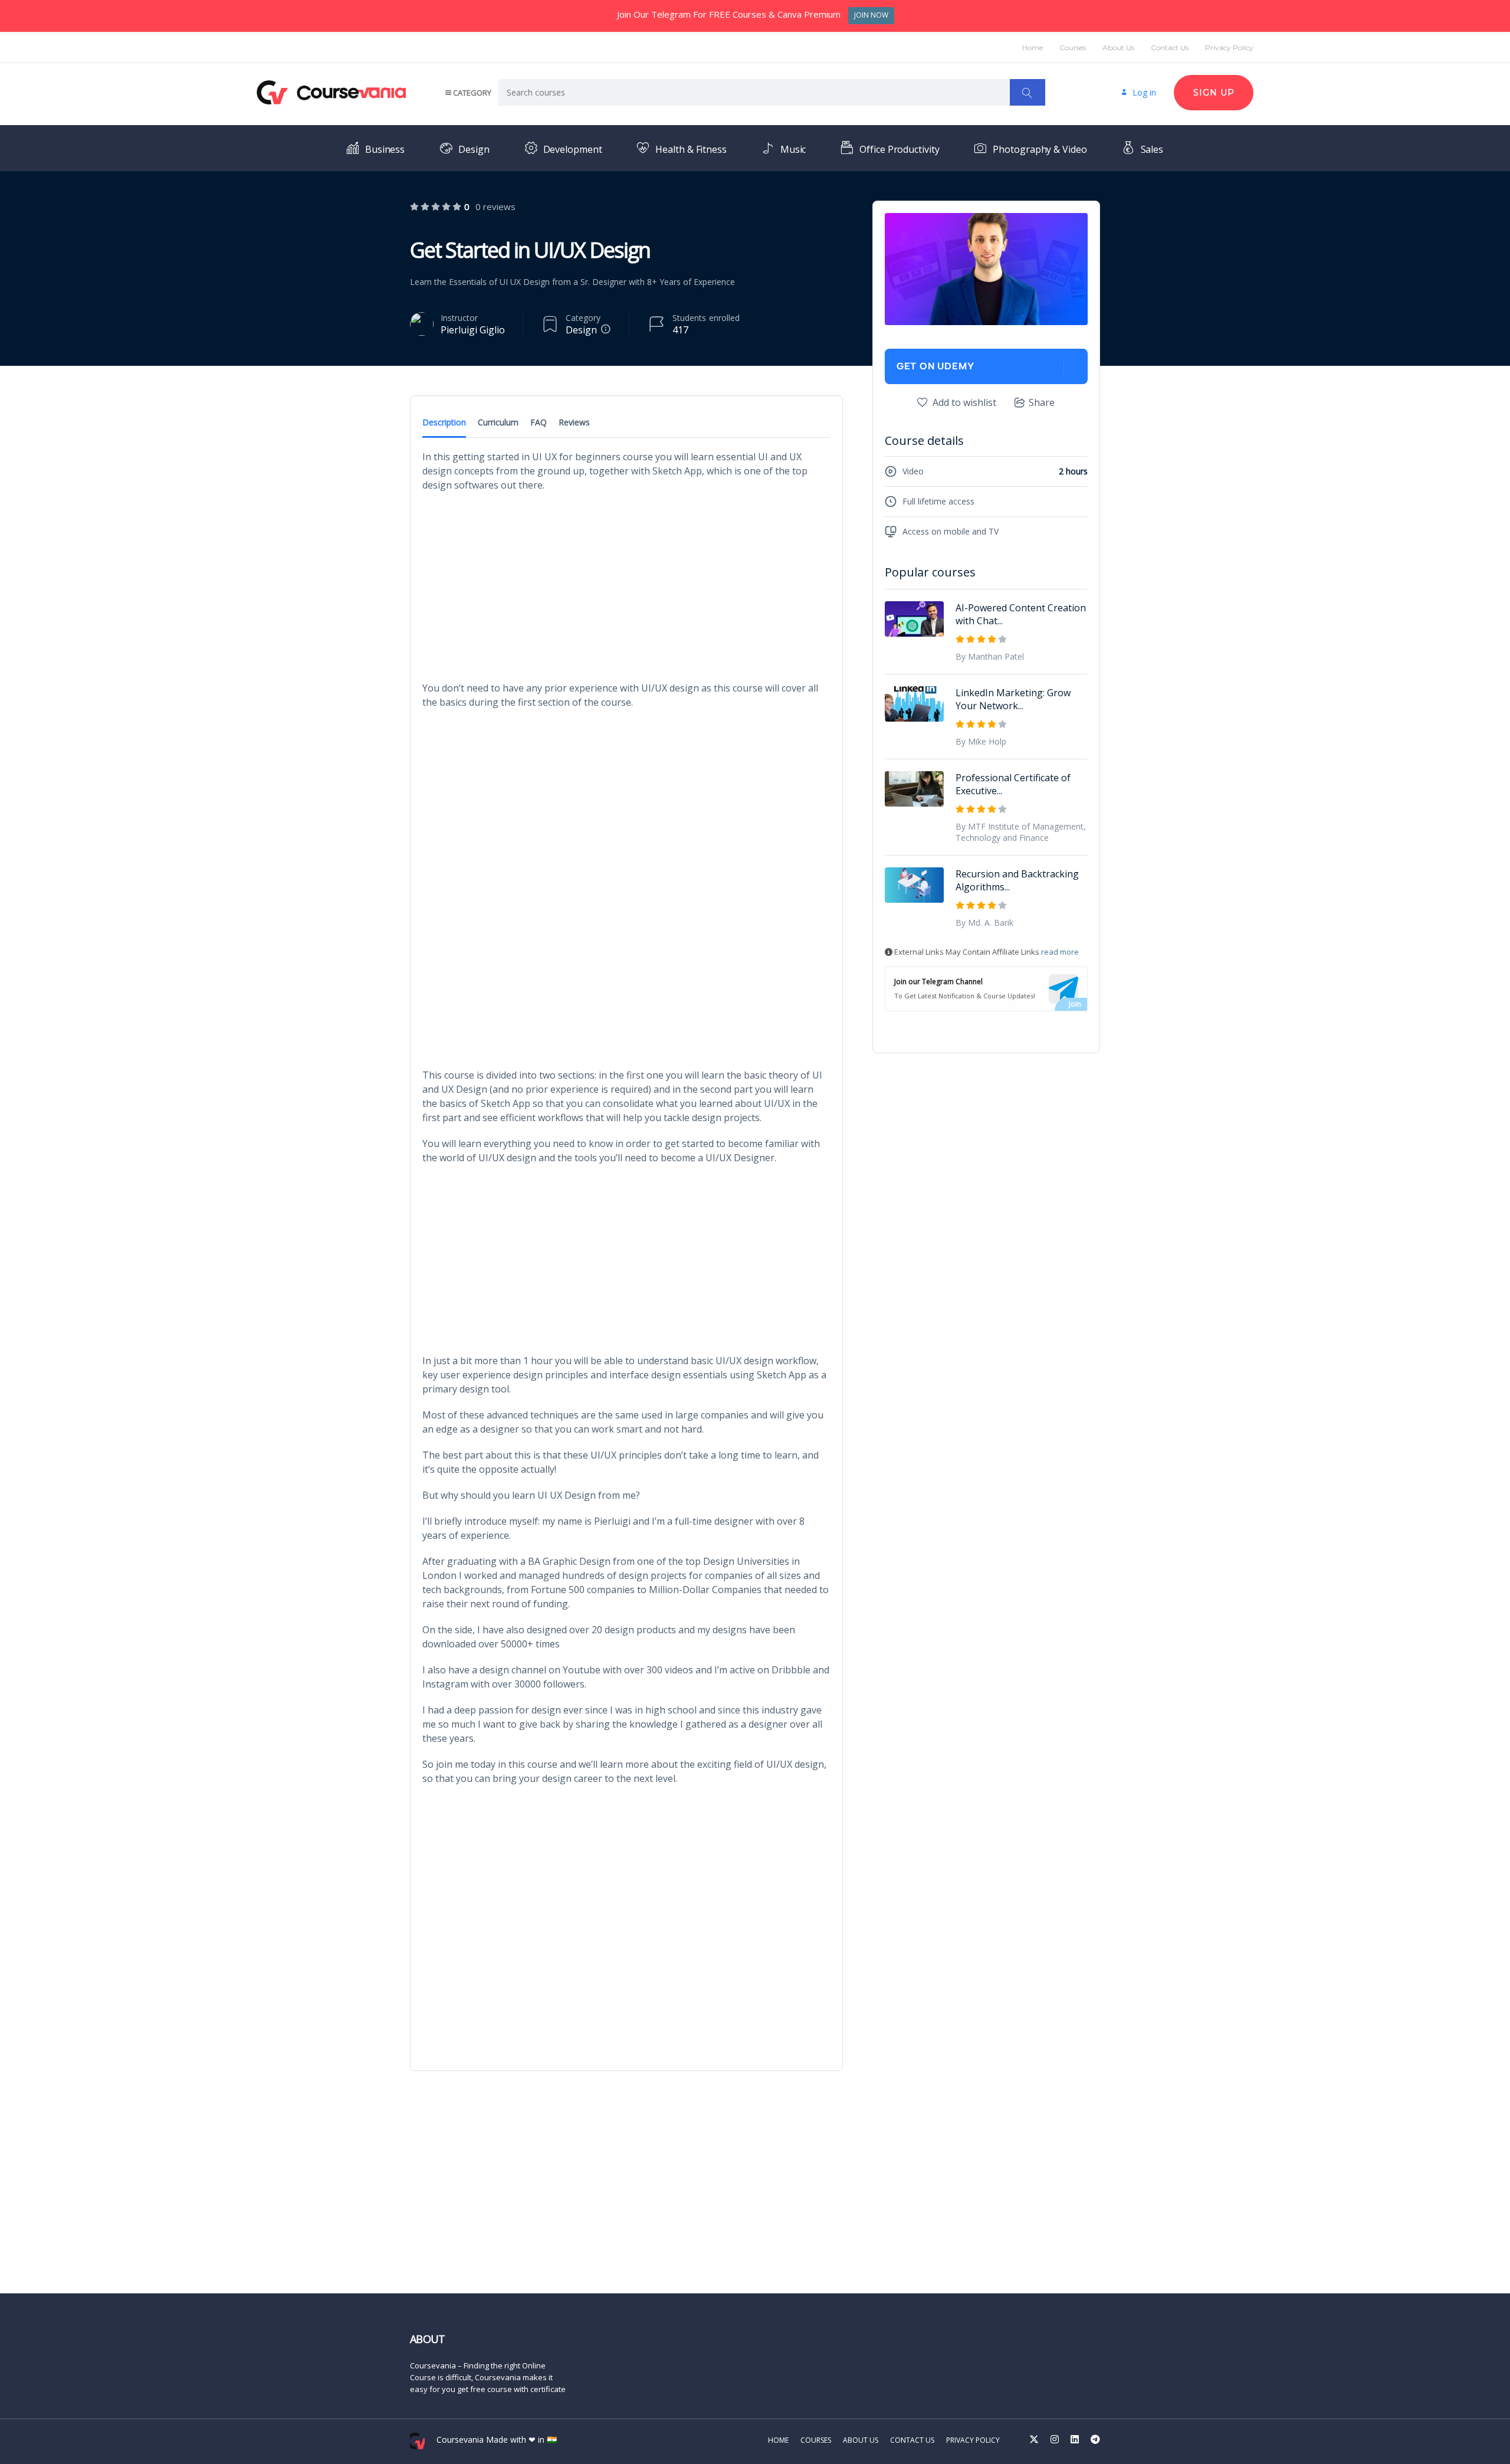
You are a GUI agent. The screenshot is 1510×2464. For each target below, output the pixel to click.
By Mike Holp (981, 741)
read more (1060, 952)
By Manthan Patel (990, 656)
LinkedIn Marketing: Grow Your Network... (1013, 699)
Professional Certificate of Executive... (1013, 784)
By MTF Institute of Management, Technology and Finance (1021, 832)
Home (1033, 47)
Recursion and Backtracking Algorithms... (1017, 880)
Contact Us (1170, 47)
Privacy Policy (1229, 47)
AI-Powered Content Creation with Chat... (1021, 614)
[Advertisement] (626, 586)
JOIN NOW (871, 15)
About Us (1118, 47)
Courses (1073, 47)
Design (581, 330)
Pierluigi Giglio (473, 330)
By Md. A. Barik (984, 923)
